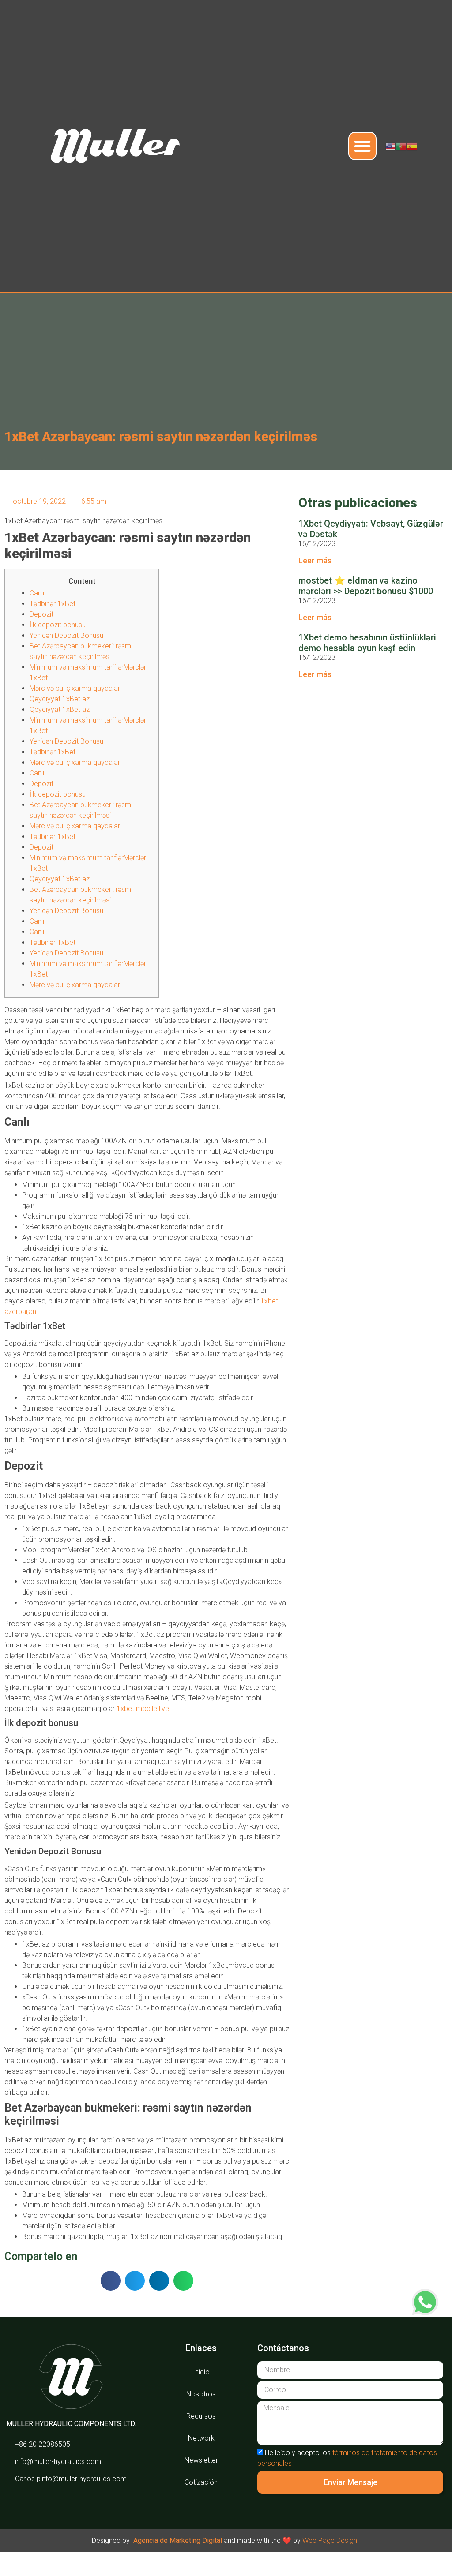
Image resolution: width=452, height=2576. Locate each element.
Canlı (37, 593)
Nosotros (201, 2394)
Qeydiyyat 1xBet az (60, 699)
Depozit (41, 614)
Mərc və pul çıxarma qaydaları (75, 688)
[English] (391, 146)
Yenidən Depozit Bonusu (66, 635)
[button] (362, 146)
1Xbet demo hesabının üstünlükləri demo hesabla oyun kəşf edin (367, 643)
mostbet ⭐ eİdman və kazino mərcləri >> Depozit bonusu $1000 (366, 586)
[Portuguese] (401, 146)
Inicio (201, 2372)
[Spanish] (412, 146)
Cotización (201, 2482)
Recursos (201, 2416)
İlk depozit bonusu (58, 625)
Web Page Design (330, 2540)
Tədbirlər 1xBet (53, 604)
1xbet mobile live (143, 1709)
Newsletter (201, 2460)
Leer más (315, 560)
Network (201, 2438)
